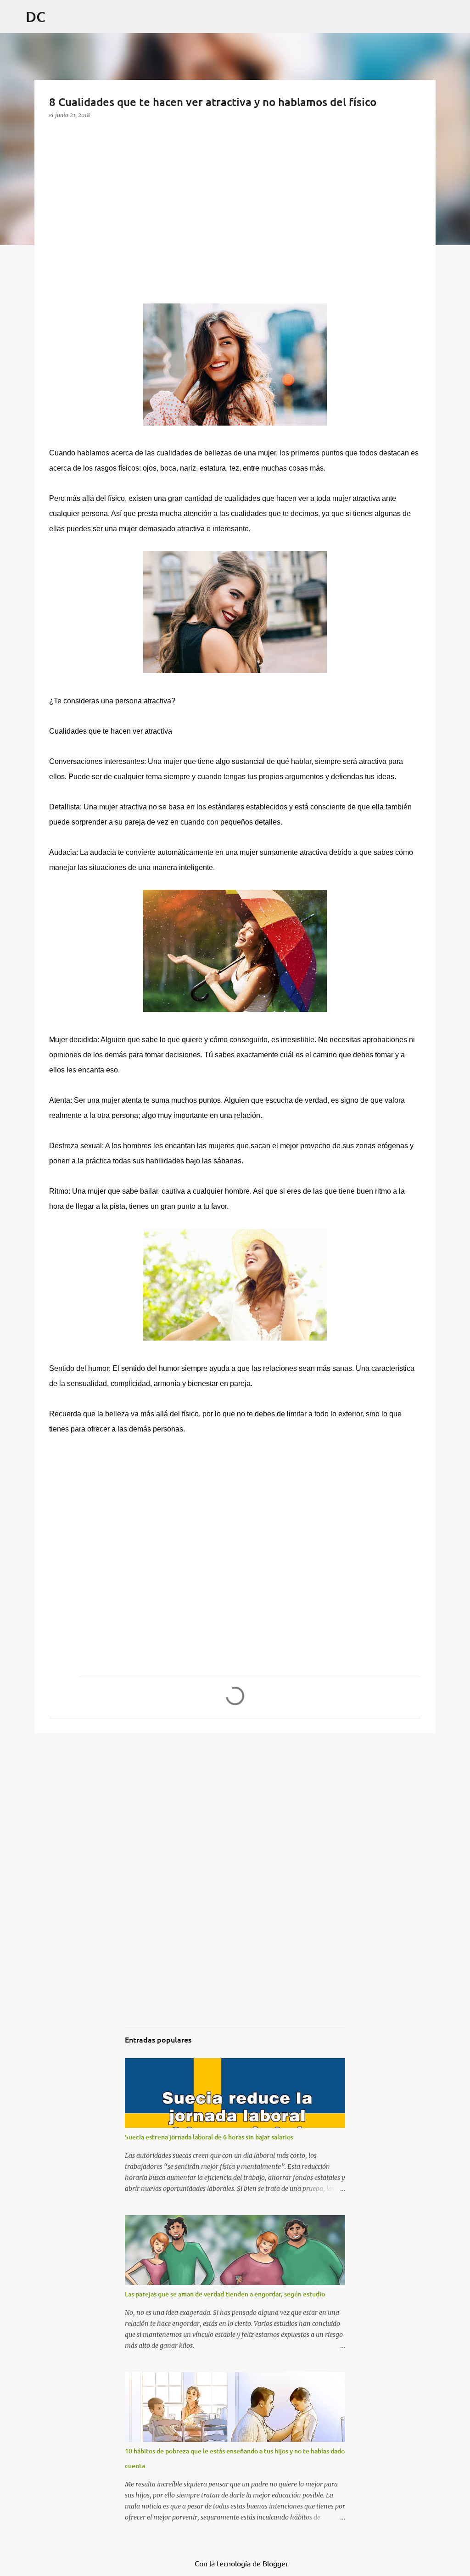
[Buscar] (457, 39)
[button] (56, 133)
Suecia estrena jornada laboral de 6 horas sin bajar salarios (209, 2137)
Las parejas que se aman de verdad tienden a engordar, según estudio (225, 2294)
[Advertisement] (118, 227)
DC (36, 16)
